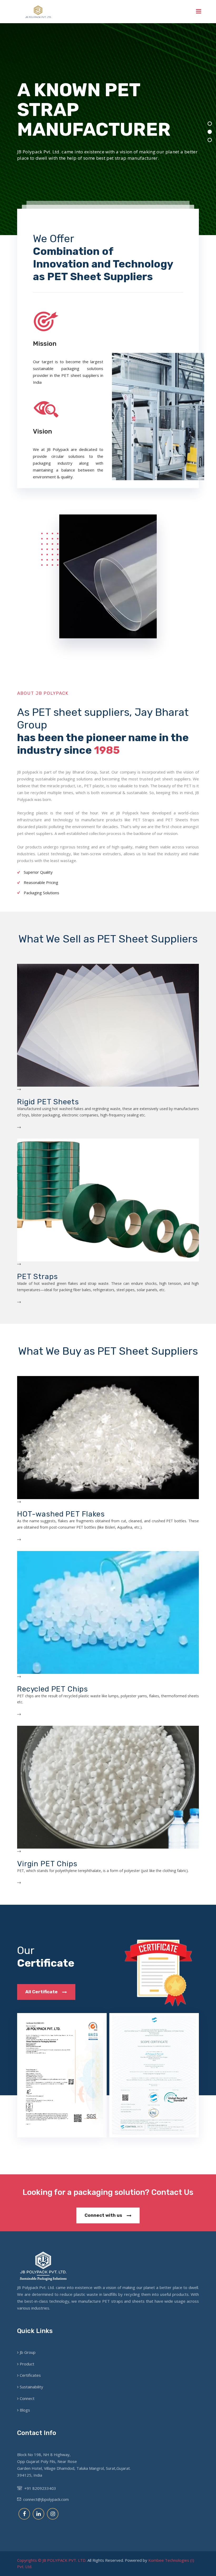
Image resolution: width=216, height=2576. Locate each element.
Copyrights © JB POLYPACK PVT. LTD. (52, 2560)
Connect (27, 2398)
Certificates (30, 2375)
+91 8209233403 (39, 2488)
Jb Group (28, 2352)
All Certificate (42, 1992)
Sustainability (31, 2387)
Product (27, 2364)
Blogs (25, 2410)
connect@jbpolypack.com (45, 2499)
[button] (210, 124)
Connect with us (104, 2215)
